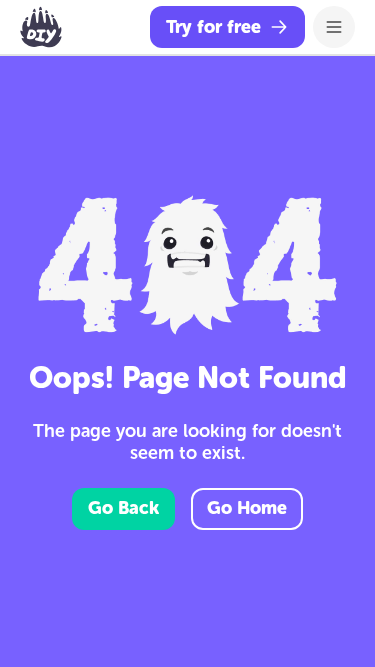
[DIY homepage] (41, 27)
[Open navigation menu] (334, 27)
